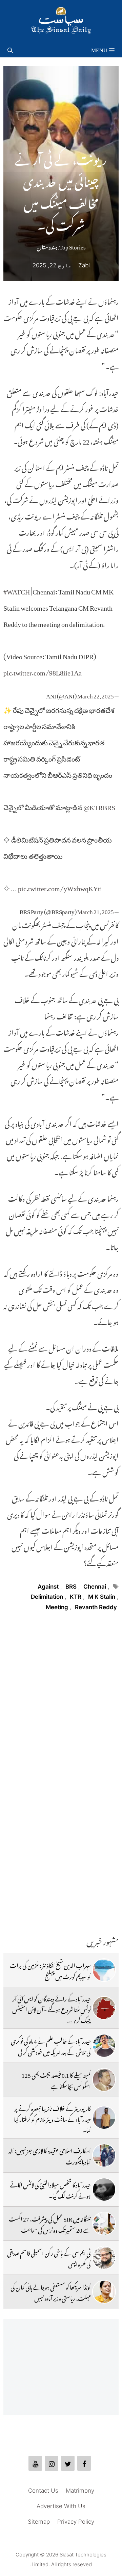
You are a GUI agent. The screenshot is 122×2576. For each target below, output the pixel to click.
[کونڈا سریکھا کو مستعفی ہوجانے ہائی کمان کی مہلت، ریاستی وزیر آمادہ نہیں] (104, 2292)
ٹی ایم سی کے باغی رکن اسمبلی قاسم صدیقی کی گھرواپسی (49, 2257)
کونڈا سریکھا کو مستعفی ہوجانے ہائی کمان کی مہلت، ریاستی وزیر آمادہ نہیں (51, 2291)
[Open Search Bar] (10, 49)
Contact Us (43, 2491)
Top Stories (73, 246)
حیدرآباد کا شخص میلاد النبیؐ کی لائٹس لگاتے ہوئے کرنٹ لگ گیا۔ (50, 2189)
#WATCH (17, 590)
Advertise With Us (61, 2506)
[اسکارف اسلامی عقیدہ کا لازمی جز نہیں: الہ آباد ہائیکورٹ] (104, 2155)
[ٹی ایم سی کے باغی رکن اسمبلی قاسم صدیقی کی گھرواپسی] (104, 2258)
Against (48, 1587)
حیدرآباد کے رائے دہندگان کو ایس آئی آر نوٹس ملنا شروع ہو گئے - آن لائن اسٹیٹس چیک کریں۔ (52, 2009)
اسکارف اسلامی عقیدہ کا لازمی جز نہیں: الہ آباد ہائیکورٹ (50, 2155)
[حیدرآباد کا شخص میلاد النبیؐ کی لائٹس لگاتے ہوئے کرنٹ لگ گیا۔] (104, 2189)
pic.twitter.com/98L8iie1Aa (43, 671)
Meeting (57, 1607)
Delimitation (47, 1597)
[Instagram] (52, 2463)
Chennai (95, 1587)
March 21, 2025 (96, 910)
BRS (71, 1587)
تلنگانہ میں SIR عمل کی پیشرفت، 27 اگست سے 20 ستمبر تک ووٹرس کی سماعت (50, 2223)
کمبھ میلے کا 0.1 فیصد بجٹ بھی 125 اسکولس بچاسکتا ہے (56, 2079)
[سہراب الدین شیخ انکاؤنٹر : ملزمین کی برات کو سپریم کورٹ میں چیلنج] (104, 1970)
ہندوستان (47, 246)
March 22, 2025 (96, 695)
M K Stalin (102, 1597)
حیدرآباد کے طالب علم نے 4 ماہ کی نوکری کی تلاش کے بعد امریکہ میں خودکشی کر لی (51, 2045)
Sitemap (39, 2522)
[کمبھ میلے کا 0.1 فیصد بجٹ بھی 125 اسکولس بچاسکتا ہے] (104, 2080)
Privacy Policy (76, 2522)
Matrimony (80, 2491)
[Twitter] (68, 2463)
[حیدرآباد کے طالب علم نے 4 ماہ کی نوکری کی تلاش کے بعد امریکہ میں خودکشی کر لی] (104, 2046)
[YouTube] (35, 2463)
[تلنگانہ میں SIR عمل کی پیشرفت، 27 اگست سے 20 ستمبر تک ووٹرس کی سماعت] (104, 2224)
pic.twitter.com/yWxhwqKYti (60, 887)
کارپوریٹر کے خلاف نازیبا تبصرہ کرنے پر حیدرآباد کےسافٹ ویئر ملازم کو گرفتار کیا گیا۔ (52, 2118)
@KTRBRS (99, 806)
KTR (76, 1597)
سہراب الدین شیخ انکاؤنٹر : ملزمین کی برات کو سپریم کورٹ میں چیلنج (50, 1970)
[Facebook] (84, 2463)
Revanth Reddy (96, 1607)
